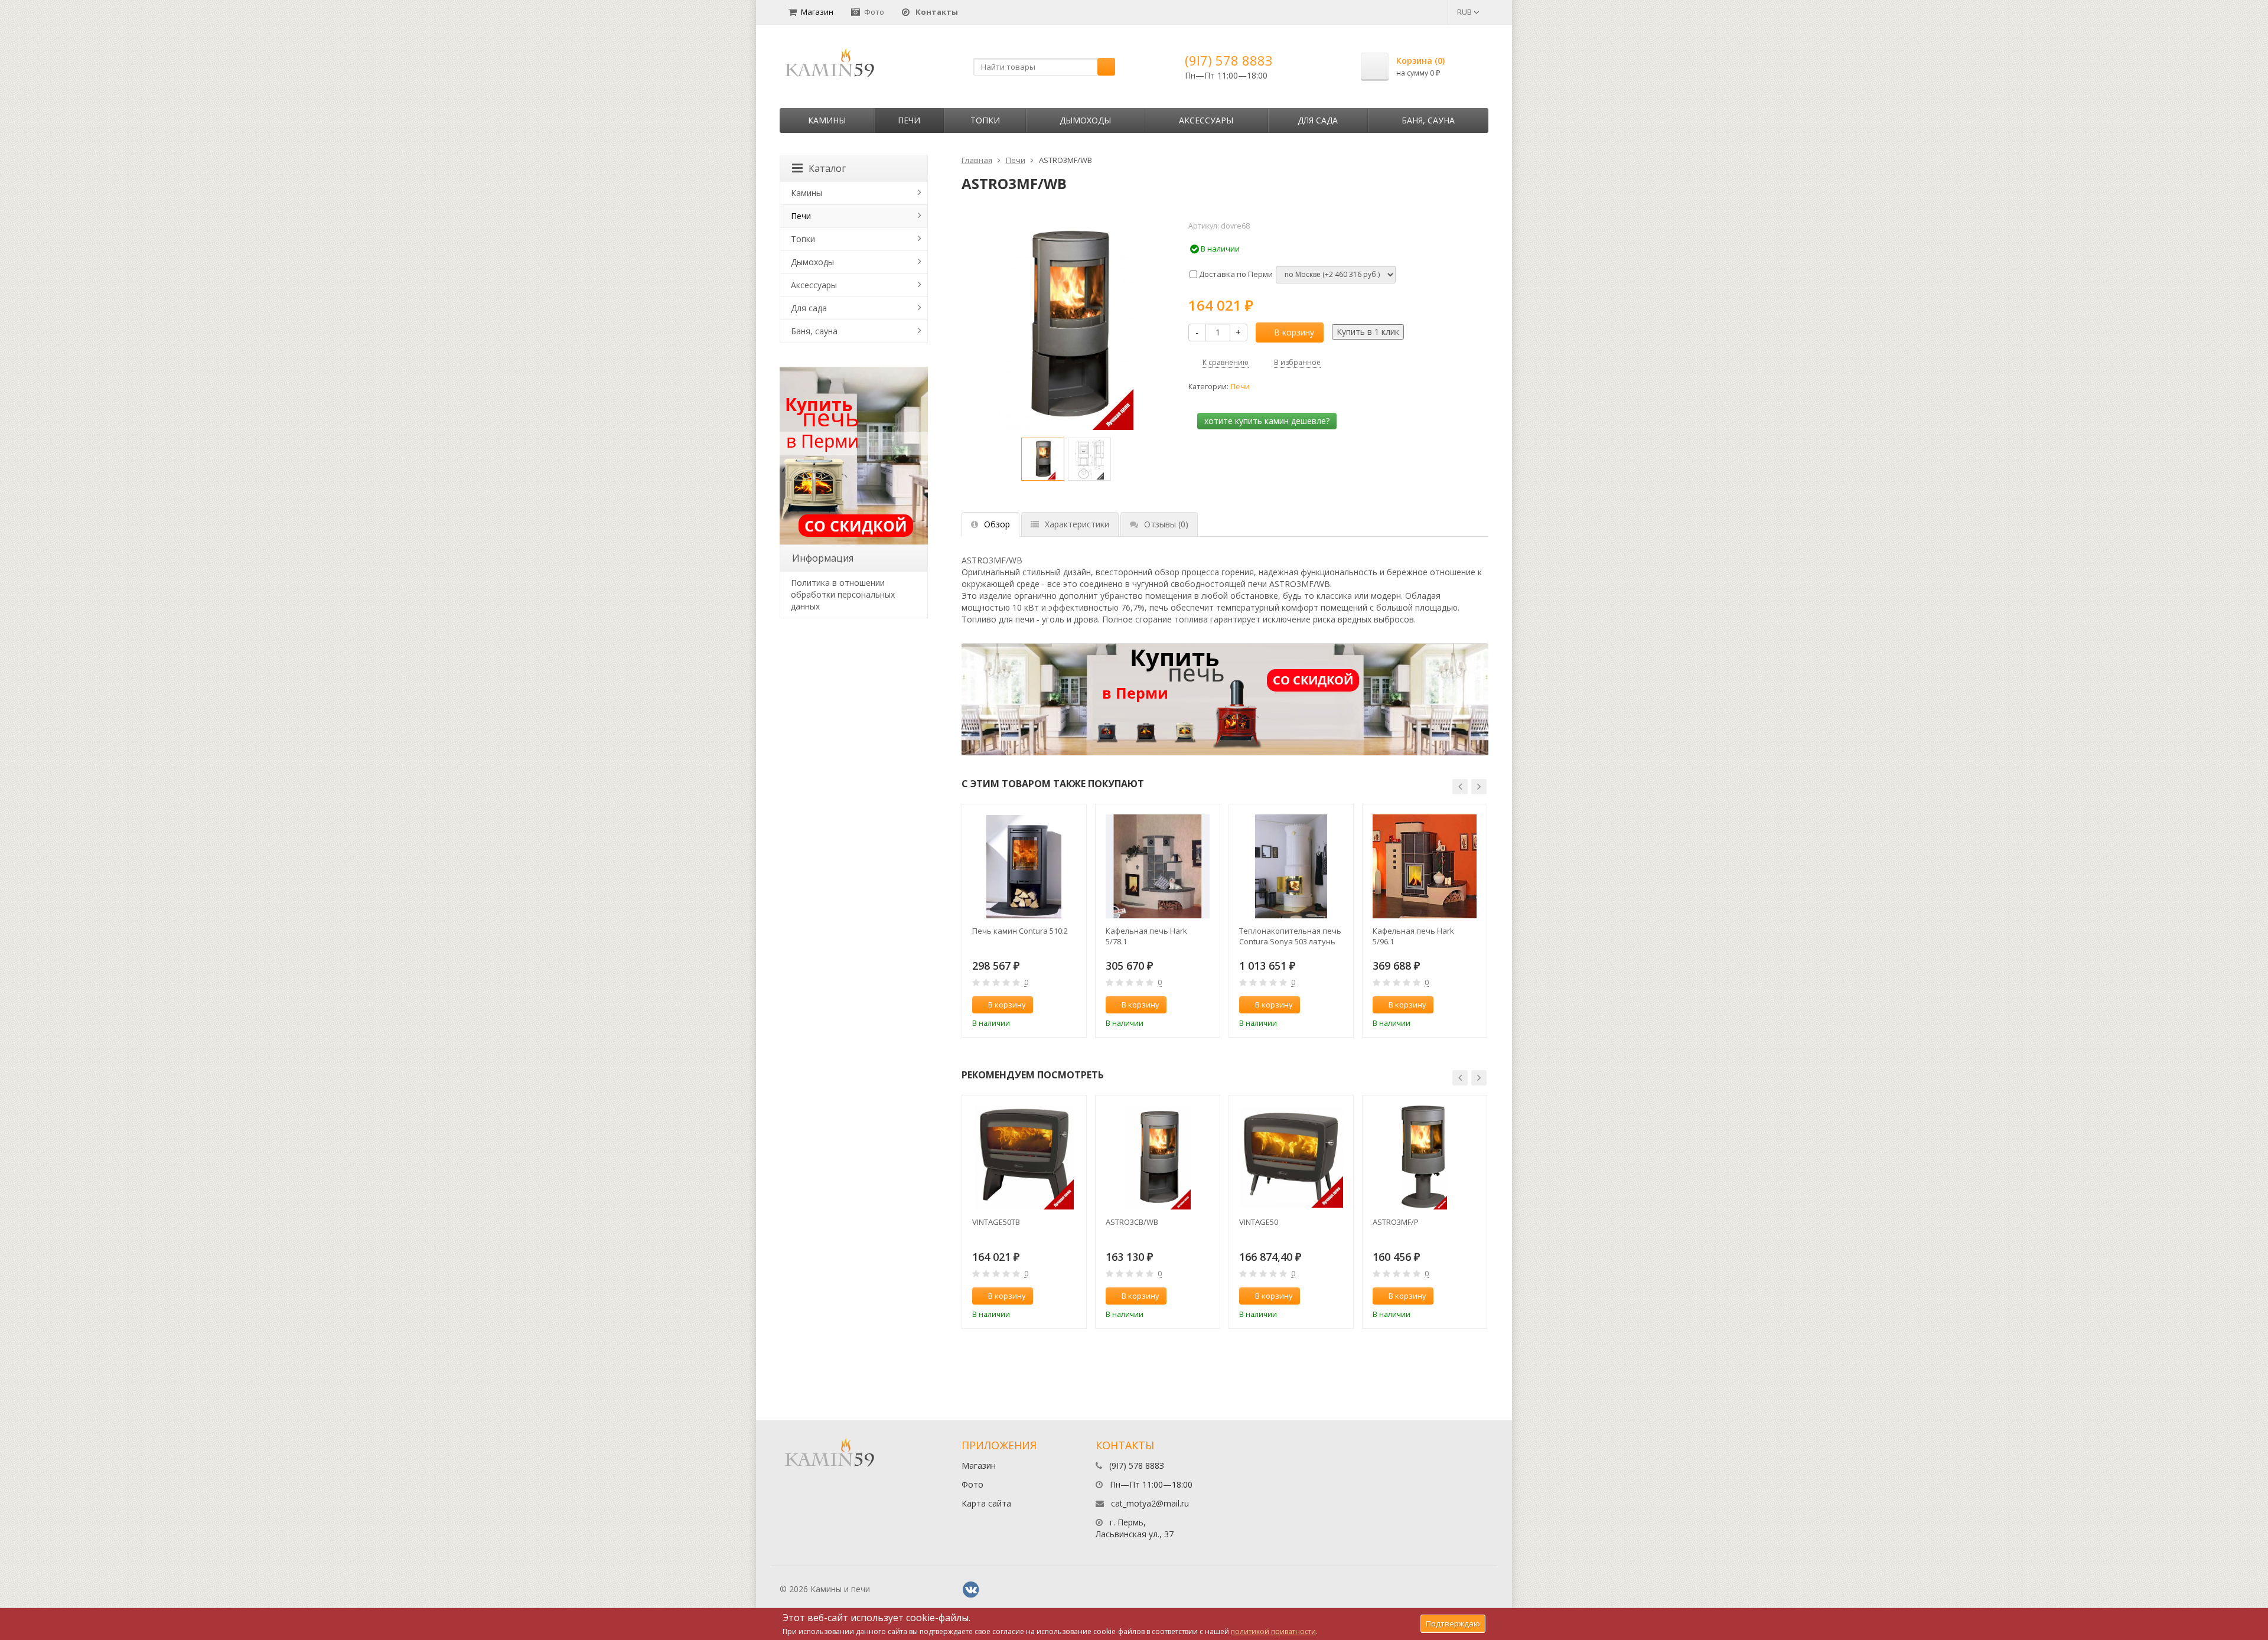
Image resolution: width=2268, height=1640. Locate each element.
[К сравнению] (1052, 1005)
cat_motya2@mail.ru (1150, 1503)
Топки (985, 120)
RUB (1465, 12)
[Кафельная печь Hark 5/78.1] (1158, 866)
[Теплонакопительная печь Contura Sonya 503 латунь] (1291, 866)
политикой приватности (1273, 1631)
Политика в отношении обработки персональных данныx (843, 594)
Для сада (1318, 120)
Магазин (817, 12)
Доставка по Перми (1235, 274)
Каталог (827, 168)
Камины (827, 120)
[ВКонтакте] (971, 1590)
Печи (909, 120)
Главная (977, 160)
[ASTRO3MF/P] (1425, 1158)
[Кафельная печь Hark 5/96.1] (1425, 866)
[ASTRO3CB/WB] (1158, 1158)
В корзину (1294, 332)
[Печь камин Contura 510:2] (1024, 866)
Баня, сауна (1428, 120)
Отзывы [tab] (1166, 524)
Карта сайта (986, 1503)
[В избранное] (1072, 1005)
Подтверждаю (1453, 1623)
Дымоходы (1085, 120)
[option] (1043, 459)
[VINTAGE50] (1291, 1158)
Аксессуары (1206, 120)
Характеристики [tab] (1077, 524)
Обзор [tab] (997, 524)
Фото (874, 12)
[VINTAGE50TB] (1024, 1158)
